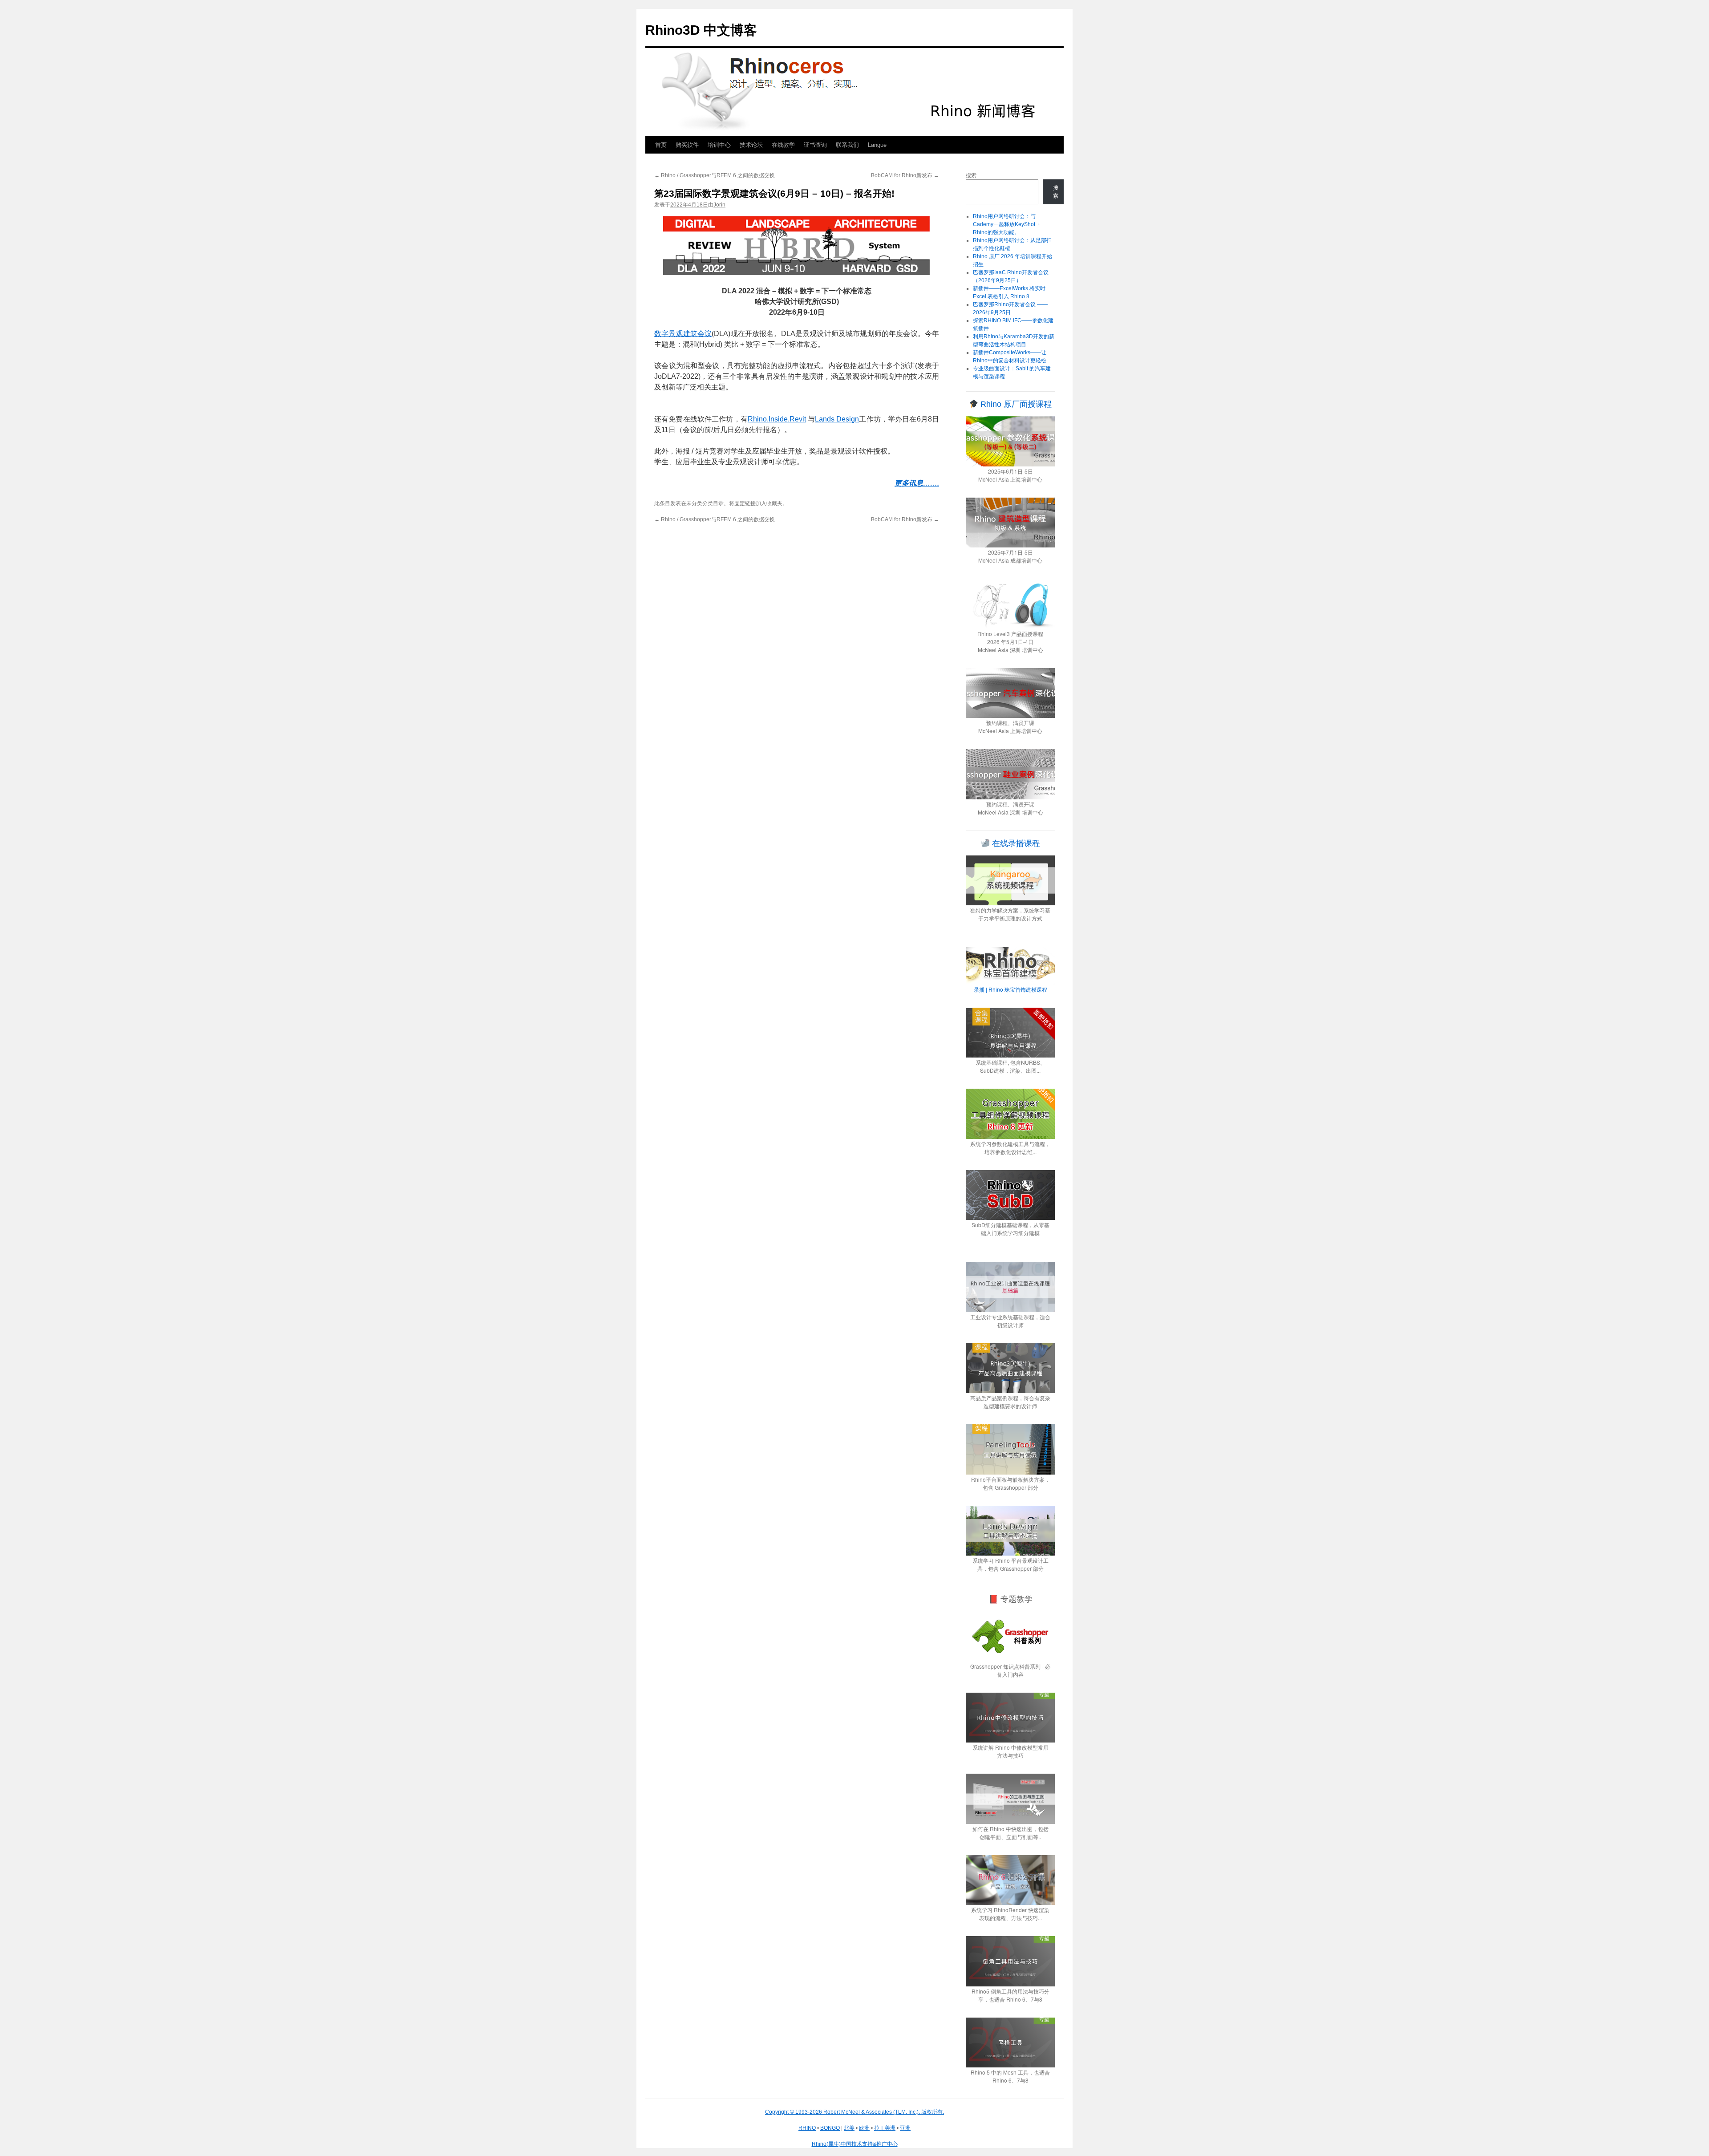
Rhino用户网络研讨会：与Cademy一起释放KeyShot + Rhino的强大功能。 (1006, 224)
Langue (877, 145)
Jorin (719, 205)
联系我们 (847, 145)
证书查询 (815, 145)
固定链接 (745, 503)
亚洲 (905, 2128)
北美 (849, 2128)
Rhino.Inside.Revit (777, 419)
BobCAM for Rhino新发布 (905, 175)
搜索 (971, 175)
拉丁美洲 (885, 2128)
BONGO (830, 2128)
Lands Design (837, 419)
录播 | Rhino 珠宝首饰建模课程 (1010, 989)
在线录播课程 (1015, 843)
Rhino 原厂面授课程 (1015, 404)
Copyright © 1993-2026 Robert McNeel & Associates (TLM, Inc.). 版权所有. (854, 2112)
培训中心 (719, 145)
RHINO (807, 2128)
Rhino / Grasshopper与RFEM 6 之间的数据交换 (715, 175)
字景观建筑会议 (686, 334)
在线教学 (783, 145)
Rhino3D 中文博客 (701, 30)
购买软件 (687, 145)
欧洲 (864, 2128)
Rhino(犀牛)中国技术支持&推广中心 (855, 2144)
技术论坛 (751, 145)
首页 (661, 145)
